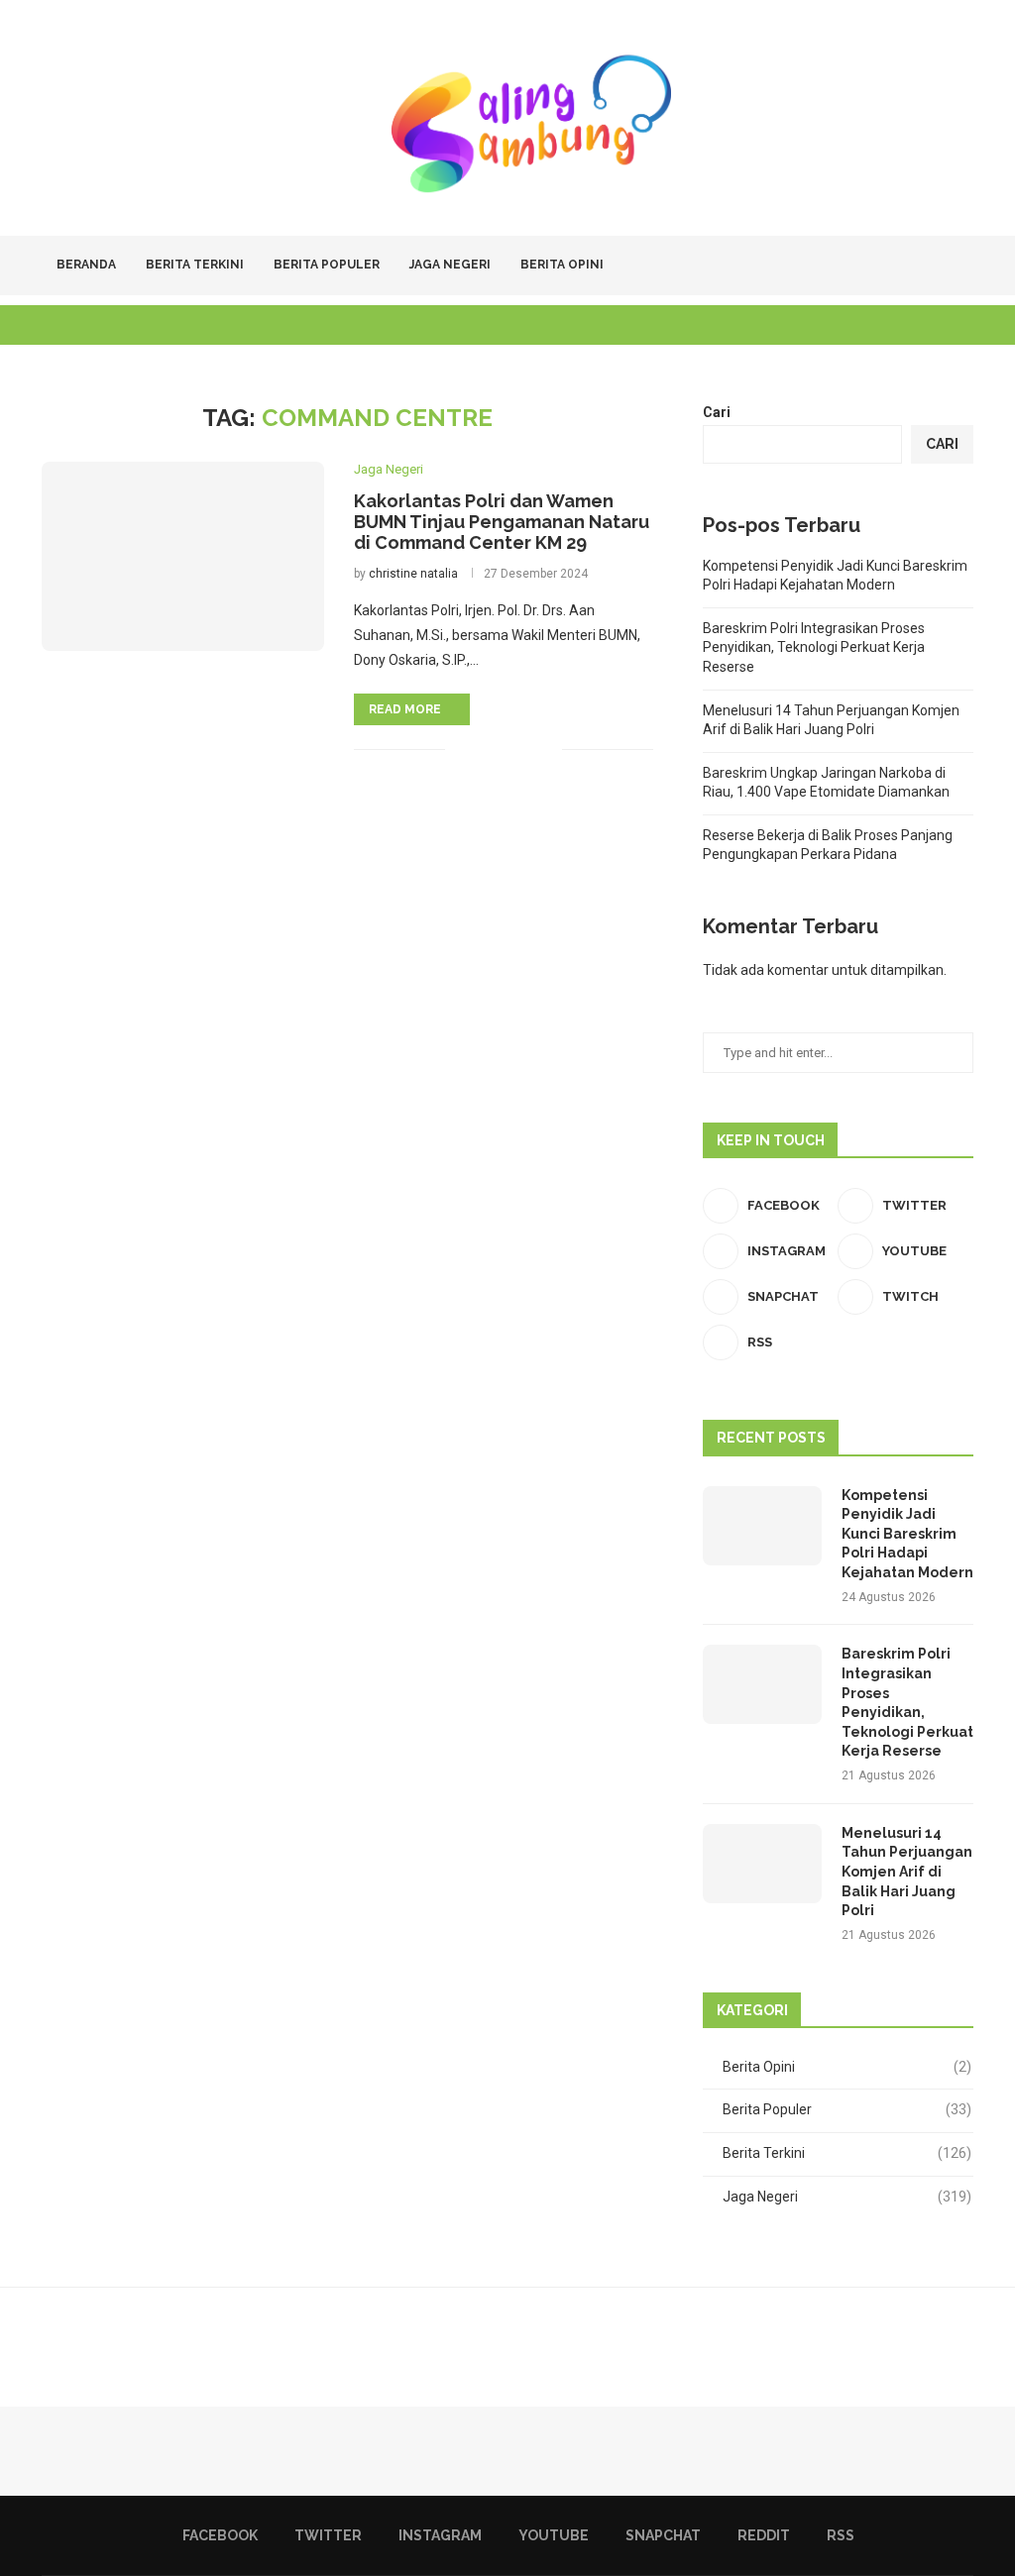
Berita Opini (562, 265)
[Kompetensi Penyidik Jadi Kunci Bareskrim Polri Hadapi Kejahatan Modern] (762, 1526)
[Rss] (935, 266)
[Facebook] (810, 266)
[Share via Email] (547, 749)
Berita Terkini (195, 265)
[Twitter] (831, 266)
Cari (717, 412)
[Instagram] (852, 266)
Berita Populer (327, 265)
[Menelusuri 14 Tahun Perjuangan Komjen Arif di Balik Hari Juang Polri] (762, 1864)
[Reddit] (914, 266)
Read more (405, 709)
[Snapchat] (894, 266)
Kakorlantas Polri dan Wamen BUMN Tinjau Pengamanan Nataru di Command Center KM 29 (502, 522)
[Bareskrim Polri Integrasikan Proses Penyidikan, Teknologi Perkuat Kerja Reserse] (762, 1684)
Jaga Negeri (450, 265)
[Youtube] (873, 266)
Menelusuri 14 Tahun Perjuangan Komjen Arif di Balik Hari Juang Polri (907, 1872)
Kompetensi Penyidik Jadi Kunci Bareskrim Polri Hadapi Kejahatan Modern (907, 1534)
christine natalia (413, 574)
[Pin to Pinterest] (526, 749)
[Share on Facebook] (484, 749)
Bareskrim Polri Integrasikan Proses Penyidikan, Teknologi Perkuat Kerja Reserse (814, 647)
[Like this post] (460, 749)
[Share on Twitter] (505, 749)
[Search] (963, 266)
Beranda (86, 265)
